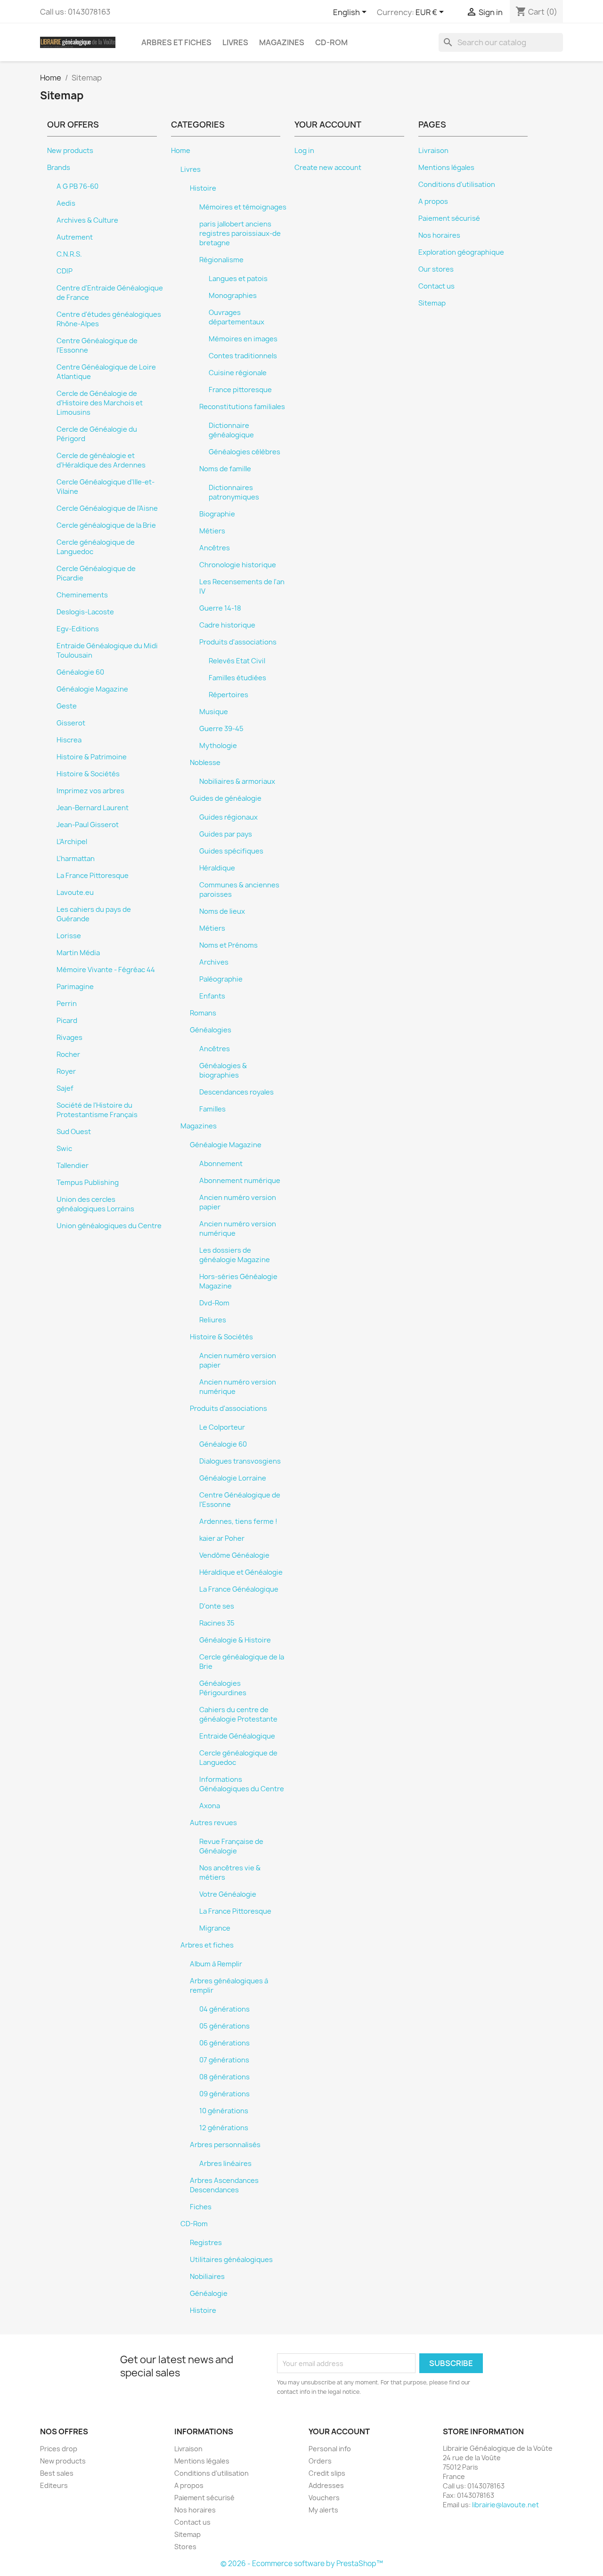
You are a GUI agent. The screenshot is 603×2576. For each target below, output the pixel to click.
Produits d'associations (238, 642)
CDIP (65, 271)
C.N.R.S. (69, 254)
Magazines (282, 42)
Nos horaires (439, 235)
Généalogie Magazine (92, 689)
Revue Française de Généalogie (231, 1846)
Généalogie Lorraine (233, 1478)
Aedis (66, 203)
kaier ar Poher (222, 1538)
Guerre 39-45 (221, 729)
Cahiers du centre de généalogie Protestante (238, 1715)
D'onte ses (217, 1606)
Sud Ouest (74, 1132)
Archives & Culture (87, 220)
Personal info (330, 2449)
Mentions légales (446, 168)
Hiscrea (69, 740)
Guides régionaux (228, 817)
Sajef (65, 1088)
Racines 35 (217, 1623)
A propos (433, 201)
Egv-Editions (78, 629)
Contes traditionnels (243, 356)
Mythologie (218, 746)
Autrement (75, 237)
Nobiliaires (207, 2277)
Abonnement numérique (240, 1181)
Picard (67, 1021)
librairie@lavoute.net (505, 2505)
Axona (210, 1806)
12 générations (224, 2128)
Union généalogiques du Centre (109, 1226)
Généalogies (211, 1030)
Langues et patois (238, 279)
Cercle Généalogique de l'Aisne (107, 508)
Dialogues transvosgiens (240, 1461)
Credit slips (327, 2473)
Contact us (436, 286)
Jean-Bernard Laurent (93, 808)
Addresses (326, 2485)
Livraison (433, 151)
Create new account (328, 168)
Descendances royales (236, 1092)
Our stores (436, 269)
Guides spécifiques (231, 851)
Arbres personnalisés (225, 2145)
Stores (185, 2547)
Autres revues (213, 1823)
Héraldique (217, 868)
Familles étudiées (237, 678)
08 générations (224, 2077)
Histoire (203, 188)
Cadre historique (227, 625)
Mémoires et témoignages (243, 207)
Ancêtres (215, 548)
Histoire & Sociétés (88, 774)
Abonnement (221, 1164)
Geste (67, 706)
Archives (214, 962)
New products (70, 151)
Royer (66, 1071)
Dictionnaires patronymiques (234, 492)
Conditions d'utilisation (457, 185)
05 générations (224, 2026)
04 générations (224, 2009)
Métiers (212, 531)
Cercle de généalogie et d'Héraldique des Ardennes (101, 460)
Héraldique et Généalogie (241, 1572)
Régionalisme (221, 260)
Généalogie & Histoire (235, 1640)
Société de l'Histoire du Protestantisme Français (97, 1110)
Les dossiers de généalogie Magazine (235, 1255)
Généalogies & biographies (223, 1071)
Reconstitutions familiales (242, 407)
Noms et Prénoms (228, 945)
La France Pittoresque (93, 876)
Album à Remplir (216, 1964)
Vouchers (324, 2498)
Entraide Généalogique (237, 1736)
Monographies (233, 296)
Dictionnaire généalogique (231, 430)
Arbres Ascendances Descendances (224, 2185)
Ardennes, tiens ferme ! (238, 1521)
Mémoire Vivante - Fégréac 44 (106, 970)
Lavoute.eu (75, 893)
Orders (320, 2461)
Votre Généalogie (228, 1894)
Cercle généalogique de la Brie (106, 525)
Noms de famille (225, 469)
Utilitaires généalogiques (231, 2260)
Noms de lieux (222, 911)
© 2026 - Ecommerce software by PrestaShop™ (302, 2564)
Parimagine (75, 987)
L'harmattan (76, 859)
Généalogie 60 (80, 672)
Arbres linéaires (225, 2164)
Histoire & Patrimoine (92, 757)
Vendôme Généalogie (234, 1555)
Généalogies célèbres (244, 452)
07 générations (224, 2060)
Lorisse (69, 936)
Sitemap (432, 303)
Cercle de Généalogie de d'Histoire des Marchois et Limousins (100, 403)
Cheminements (82, 595)
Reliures (213, 1320)
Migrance (215, 1928)
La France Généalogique (239, 1589)
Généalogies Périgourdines (223, 1688)
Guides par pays (226, 834)
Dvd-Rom (214, 1303)
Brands (59, 168)
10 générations (224, 2111)
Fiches (201, 2207)
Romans (203, 1013)
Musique (214, 712)
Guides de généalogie (226, 798)
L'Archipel (72, 842)
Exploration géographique (461, 252)
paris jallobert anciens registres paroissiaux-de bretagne (240, 233)
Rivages (69, 1038)
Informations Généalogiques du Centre (242, 1784)
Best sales (57, 2473)
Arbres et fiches (176, 42)
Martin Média (78, 953)
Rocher (68, 1055)
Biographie (217, 514)
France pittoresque (240, 390)
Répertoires (228, 695)
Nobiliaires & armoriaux (237, 781)
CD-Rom (331, 42)
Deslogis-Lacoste (85, 612)
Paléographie (221, 979)
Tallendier (73, 1166)
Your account (339, 2431)
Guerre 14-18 (220, 608)
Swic (64, 1149)
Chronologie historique (238, 565)
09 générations (224, 2094)
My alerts (323, 2510)
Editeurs (54, 2485)
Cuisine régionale (238, 373)
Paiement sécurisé (449, 218)
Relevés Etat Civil (237, 661)
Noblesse (205, 763)
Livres (235, 42)
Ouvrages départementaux (236, 317)
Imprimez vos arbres (90, 791)
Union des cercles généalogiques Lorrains (95, 1204)
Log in (304, 151)
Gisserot (71, 723)
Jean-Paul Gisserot (88, 825)
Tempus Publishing (88, 1183)
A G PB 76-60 (77, 186)
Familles (212, 1109)
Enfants (212, 996)
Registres (206, 2243)
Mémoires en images (243, 339)
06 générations (224, 2043)
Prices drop (59, 2449)
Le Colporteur (222, 1427)
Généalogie (209, 2294)
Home (181, 151)
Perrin (67, 1004)
